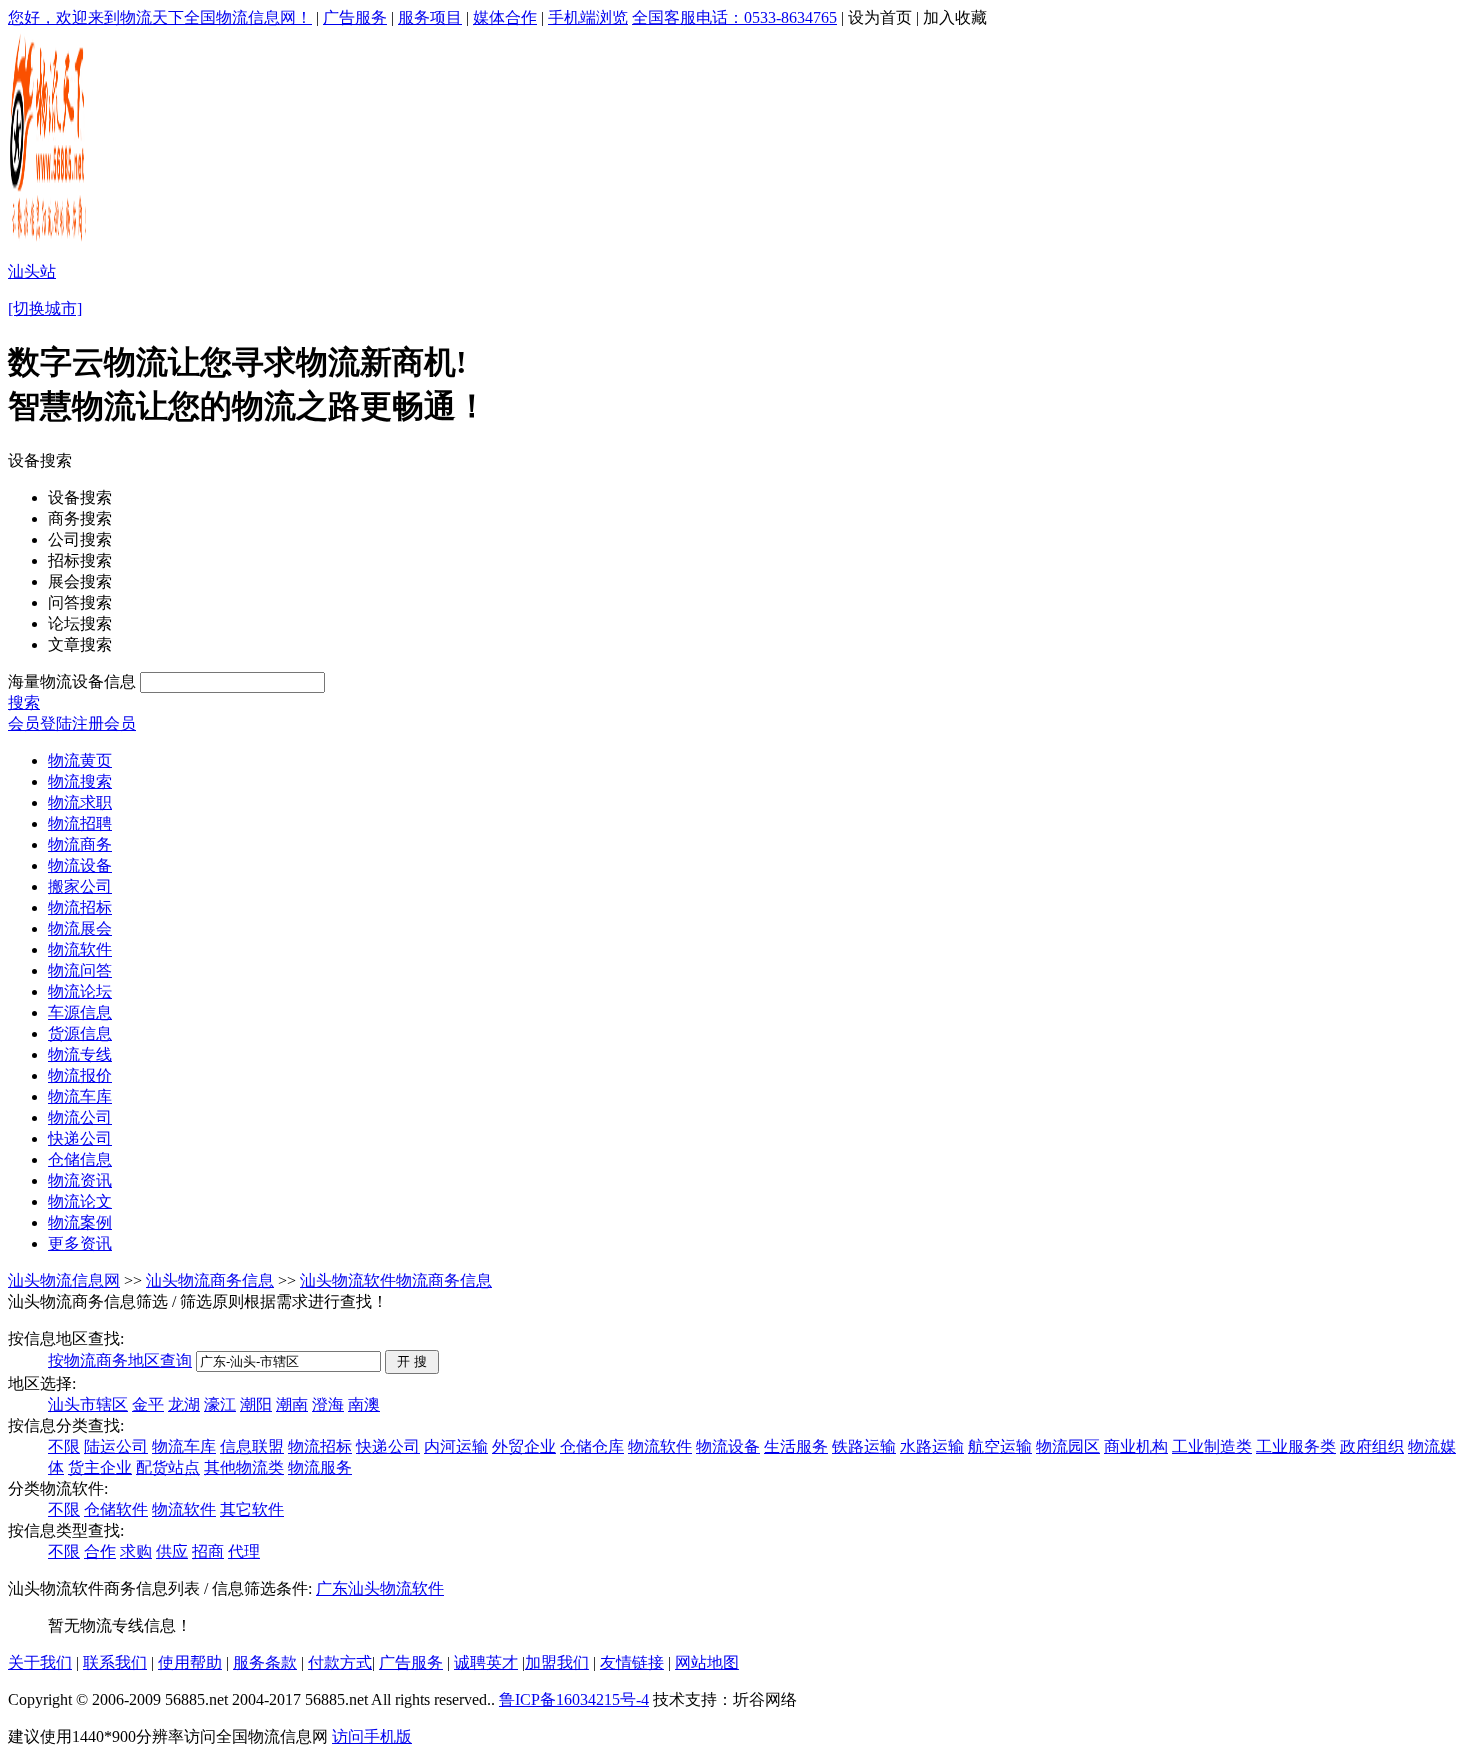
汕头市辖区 (88, 1404)
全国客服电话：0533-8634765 (734, 17)
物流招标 (80, 907)
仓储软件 (116, 1509)
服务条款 (265, 1662)
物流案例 (80, 1222)
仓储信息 (80, 1159)
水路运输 (932, 1446)
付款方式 (340, 1662)
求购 (136, 1551)
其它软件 (252, 1509)
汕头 (364, 1588)
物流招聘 (80, 823)
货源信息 (80, 1033)
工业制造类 (1212, 1446)
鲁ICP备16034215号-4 (574, 1699)
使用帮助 (190, 1662)
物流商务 (80, 844)
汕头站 (32, 271)
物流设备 (80, 865)
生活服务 (796, 1446)
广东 (332, 1588)
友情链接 (632, 1662)
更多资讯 (80, 1243)
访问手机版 (372, 1736)
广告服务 (355, 17)
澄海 (328, 1404)
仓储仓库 (592, 1446)
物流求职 (80, 802)
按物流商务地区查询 (120, 1360)
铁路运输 (864, 1446)
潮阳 (256, 1404)
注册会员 (104, 723)
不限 (64, 1446)
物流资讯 (80, 1180)
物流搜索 (80, 781)
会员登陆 (40, 723)
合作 (100, 1551)
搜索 (24, 702)
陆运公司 (116, 1446)
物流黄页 (80, 760)
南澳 (364, 1404)
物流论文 (80, 1201)
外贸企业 (524, 1446)
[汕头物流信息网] (49, 240)
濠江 (220, 1404)
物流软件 (80, 949)
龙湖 (184, 1404)
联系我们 (115, 1662)
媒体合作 (505, 17)
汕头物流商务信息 (210, 1280)
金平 (148, 1404)
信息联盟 (252, 1446)
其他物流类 (244, 1467)
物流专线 (80, 1054)
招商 (208, 1551)
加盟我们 (557, 1662)
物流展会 (80, 928)
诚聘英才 (486, 1662)
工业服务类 (1296, 1446)
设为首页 (880, 17)
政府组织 (1372, 1446)
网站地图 (707, 1662)
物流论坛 (80, 991)
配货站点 (168, 1467)
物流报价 (80, 1075)
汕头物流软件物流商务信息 (396, 1280)
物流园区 (1068, 1446)
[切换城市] (45, 308)
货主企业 (100, 1467)
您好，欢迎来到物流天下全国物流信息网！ (160, 17)
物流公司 (80, 1117)
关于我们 (40, 1662)
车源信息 (80, 1012)
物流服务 (320, 1467)
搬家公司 (80, 886)
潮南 (292, 1404)
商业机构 (1136, 1446)
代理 (244, 1551)
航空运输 (1000, 1446)
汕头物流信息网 (64, 1280)
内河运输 (456, 1446)
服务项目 (430, 17)
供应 (172, 1551)
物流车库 (80, 1096)
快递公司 (80, 1138)
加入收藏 (955, 17)
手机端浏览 (588, 17)
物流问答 (80, 970)
